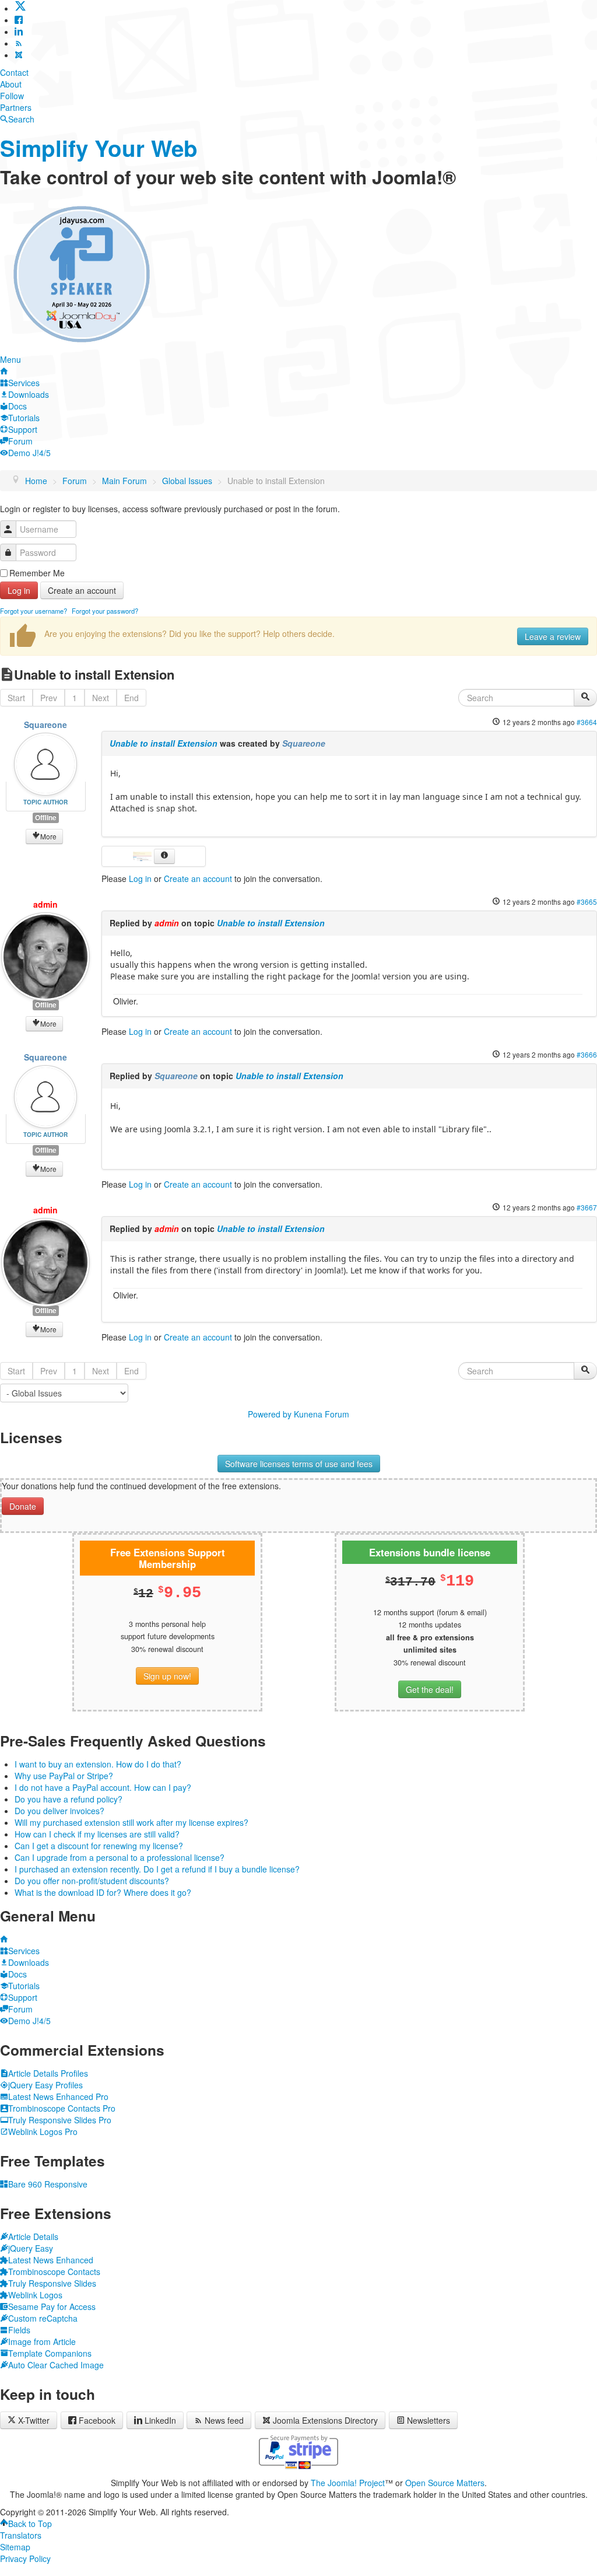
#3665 (587, 902)
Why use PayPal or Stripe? (64, 1776)
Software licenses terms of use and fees (299, 1464)
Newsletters (429, 2420)
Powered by (270, 1414)
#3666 (587, 1054)
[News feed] (19, 43)
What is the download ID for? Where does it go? (103, 1892)
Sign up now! (167, 1676)
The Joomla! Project (348, 2483)
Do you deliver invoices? (59, 1811)
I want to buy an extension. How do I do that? (98, 1764)
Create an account (82, 590)
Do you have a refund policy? (69, 1799)
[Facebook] (19, 20)
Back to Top (30, 2523)
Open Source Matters (445, 2483)
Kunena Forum (322, 1414)
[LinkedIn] (19, 32)
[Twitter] (20, 8)
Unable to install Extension (164, 743)
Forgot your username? (34, 611)
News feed (224, 2420)
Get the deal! (430, 1689)
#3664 (587, 722)
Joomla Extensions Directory (325, 2420)
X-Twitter (33, 2420)
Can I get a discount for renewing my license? (99, 1846)
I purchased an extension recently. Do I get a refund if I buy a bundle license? (157, 1869)
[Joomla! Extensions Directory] (19, 55)
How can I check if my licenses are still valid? (97, 1834)
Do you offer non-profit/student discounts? (92, 1881)
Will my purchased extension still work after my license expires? (131, 1822)
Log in (19, 590)
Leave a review (553, 636)
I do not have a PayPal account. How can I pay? (103, 1787)
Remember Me (37, 573)
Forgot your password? (105, 611)
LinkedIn (160, 2420)
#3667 (587, 1207)
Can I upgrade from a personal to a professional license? (120, 1857)
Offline (46, 818)
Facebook (97, 2420)
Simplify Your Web (99, 148)
